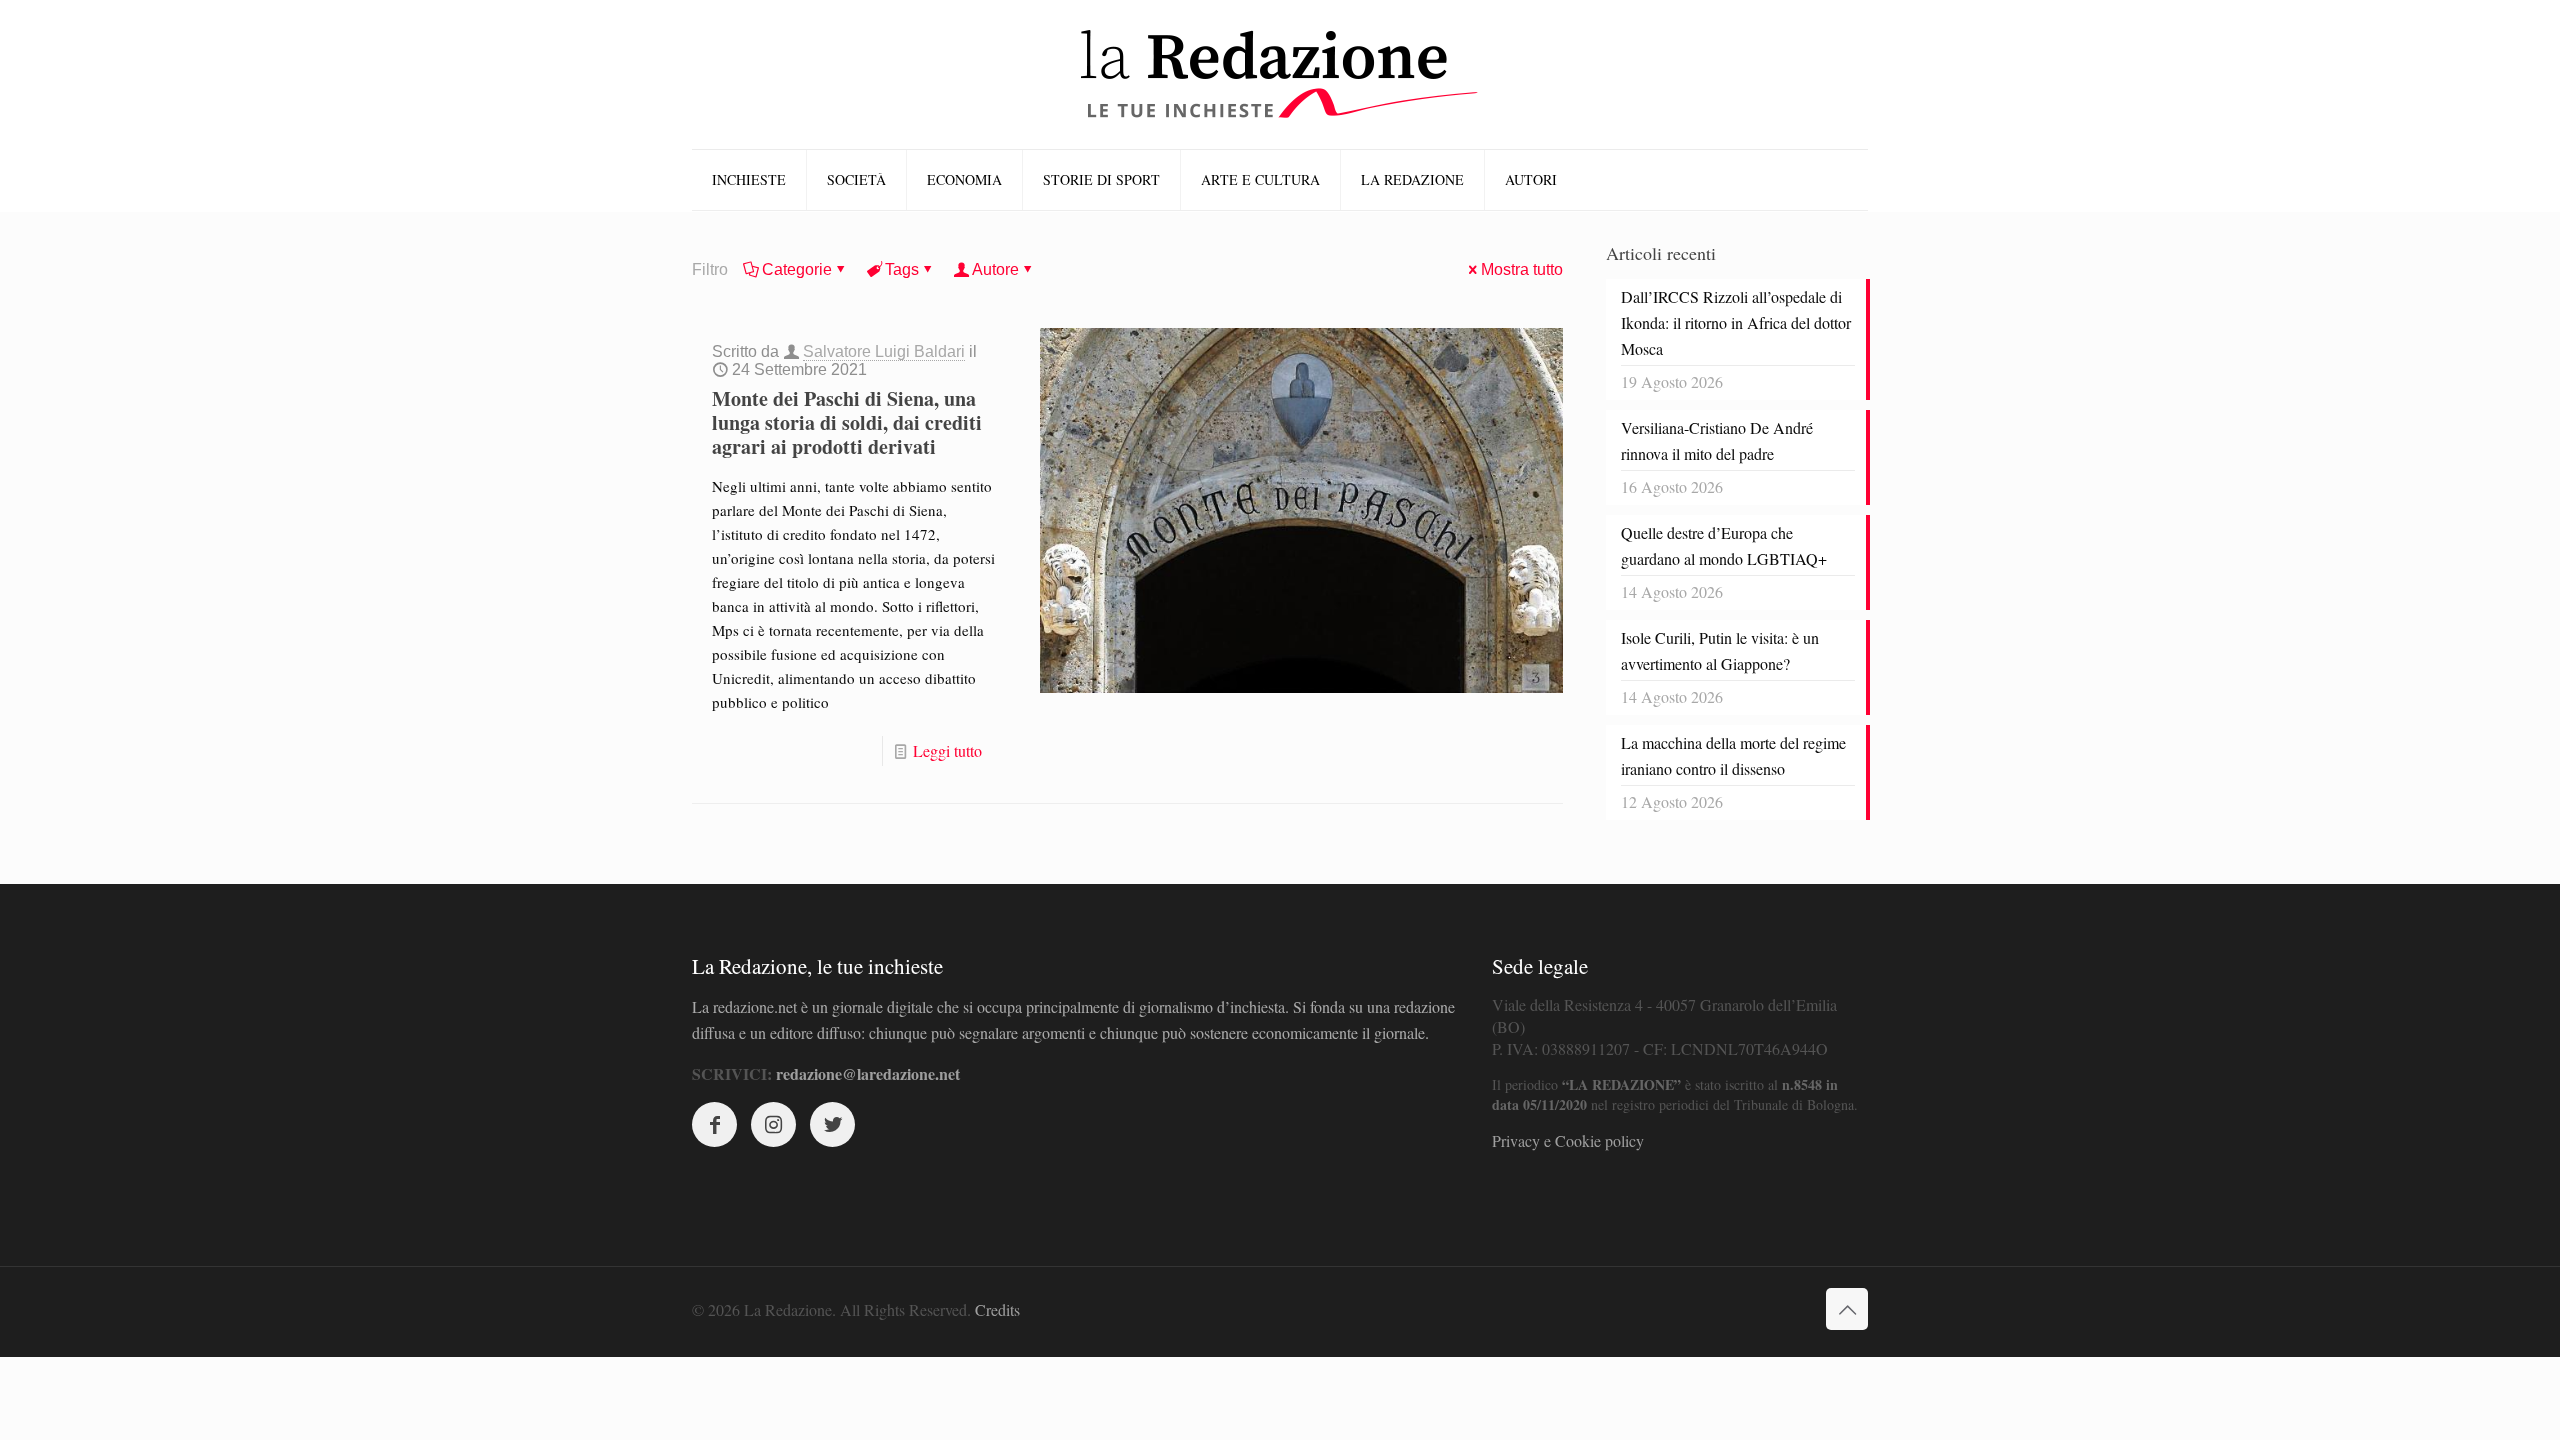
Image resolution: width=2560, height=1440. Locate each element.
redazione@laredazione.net (868, 1073)
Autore (995, 269)
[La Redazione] (1280, 74)
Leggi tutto (947, 750)
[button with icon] (714, 1124)
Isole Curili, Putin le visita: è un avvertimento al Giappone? (1720, 650)
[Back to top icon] (1847, 1309)
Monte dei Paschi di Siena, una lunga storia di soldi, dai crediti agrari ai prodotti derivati (847, 422)
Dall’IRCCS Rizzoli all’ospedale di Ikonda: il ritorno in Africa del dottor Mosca (1736, 322)
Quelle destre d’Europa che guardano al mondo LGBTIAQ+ (1724, 545)
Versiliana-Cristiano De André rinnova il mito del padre (1717, 440)
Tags (902, 269)
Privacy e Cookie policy (1568, 1140)
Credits (997, 1309)
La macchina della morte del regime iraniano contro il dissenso (1733, 755)
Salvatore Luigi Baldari (884, 351)
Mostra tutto (1522, 269)
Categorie (797, 269)
